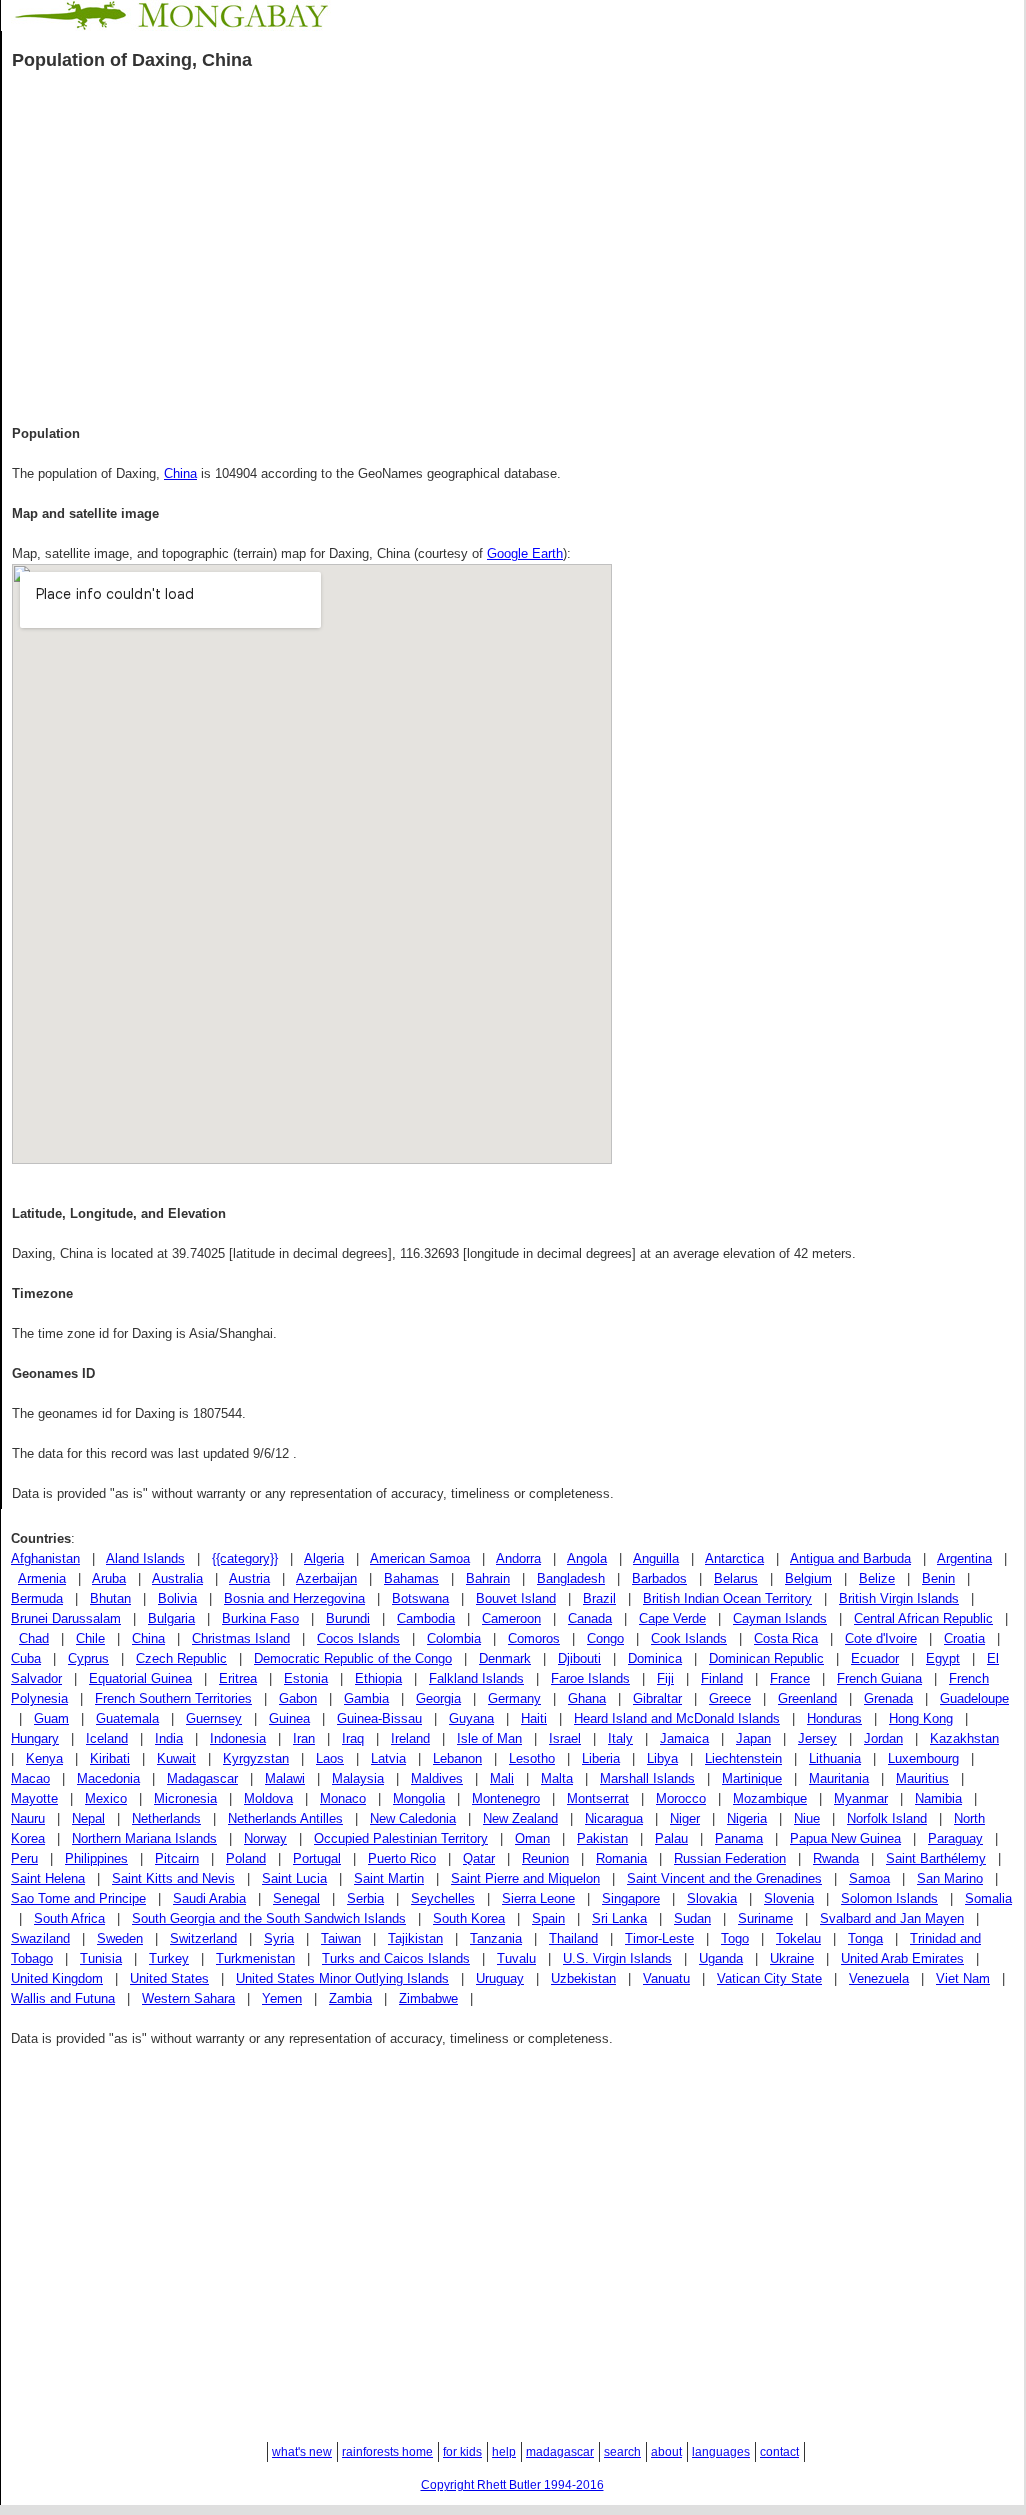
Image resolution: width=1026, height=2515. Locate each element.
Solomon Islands (889, 1898)
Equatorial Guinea (140, 1678)
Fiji (665, 1678)
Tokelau (798, 1938)
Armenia (42, 1578)
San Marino (950, 1878)
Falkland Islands (476, 1678)
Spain (548, 1918)
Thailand (573, 1938)
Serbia (365, 1898)
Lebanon (457, 1758)
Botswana (420, 1598)
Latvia (388, 1758)
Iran (304, 1738)
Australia (177, 1578)
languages (721, 2452)
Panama (739, 1838)
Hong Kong (921, 1718)
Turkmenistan (255, 1958)
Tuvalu (516, 1958)
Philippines (96, 1858)
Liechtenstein (743, 1758)
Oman (532, 1838)
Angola (587, 1558)
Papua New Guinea (845, 1838)
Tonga (865, 1938)
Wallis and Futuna (63, 1998)
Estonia (306, 1678)
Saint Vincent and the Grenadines (724, 1878)
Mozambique (770, 1798)
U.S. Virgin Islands (617, 1958)
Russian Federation (730, 1858)
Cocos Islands (358, 1638)
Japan (753, 1738)
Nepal (88, 1818)
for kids (462, 2452)
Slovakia (712, 1898)
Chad (34, 1638)
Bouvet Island (516, 1598)
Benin (938, 1578)
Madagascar (202, 1778)
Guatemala (127, 1718)
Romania (621, 1858)
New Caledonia (413, 1818)
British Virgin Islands (899, 1598)
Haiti (534, 1718)
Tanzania (496, 1938)
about (666, 2452)
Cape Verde (672, 1618)
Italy (620, 1738)
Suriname (765, 1918)
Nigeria (747, 1818)
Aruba (109, 1578)
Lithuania (835, 1758)
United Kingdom (57, 1978)
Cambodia (426, 1618)
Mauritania (839, 1778)
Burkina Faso (260, 1618)
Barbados (659, 1578)
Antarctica (734, 1558)
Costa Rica (786, 1638)
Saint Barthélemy (936, 1858)
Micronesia (185, 1798)
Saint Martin (389, 1878)
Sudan (692, 1918)
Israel (565, 1738)
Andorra (518, 1558)
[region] (513, 244)
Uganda (721, 1958)
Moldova (268, 1798)
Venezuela (879, 1978)
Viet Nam (963, 1978)
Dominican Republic (766, 1658)
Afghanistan (45, 1558)
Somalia (988, 1898)
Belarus (736, 1578)
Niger (685, 1818)
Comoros (534, 1638)
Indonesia (238, 1738)
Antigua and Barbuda (850, 1558)
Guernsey (214, 1718)
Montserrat (598, 1798)
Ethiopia (378, 1678)
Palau (671, 1838)
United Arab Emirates (902, 1958)
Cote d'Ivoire (881, 1638)
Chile (90, 1638)
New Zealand (520, 1818)
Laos (330, 1758)
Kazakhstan (964, 1738)
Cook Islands (689, 1638)
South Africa (69, 1918)
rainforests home (387, 2452)
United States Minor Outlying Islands (342, 1978)
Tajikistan (415, 1938)
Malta (557, 1778)
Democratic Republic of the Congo (353, 1658)
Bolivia (177, 1598)
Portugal (317, 1858)
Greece (730, 1698)
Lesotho (532, 1758)
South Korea (469, 1918)
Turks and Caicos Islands (396, 1958)
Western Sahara (188, 1998)
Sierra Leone (538, 1898)
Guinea (289, 1718)
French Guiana (879, 1678)
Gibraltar (657, 1698)
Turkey (169, 1958)
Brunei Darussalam (66, 1618)
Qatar (479, 1858)
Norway (265, 1838)
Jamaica (684, 1738)
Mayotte (34, 1798)
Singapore (631, 1898)
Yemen (282, 1998)
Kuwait (176, 1758)
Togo (735, 1938)
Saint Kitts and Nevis (173, 1878)
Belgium (808, 1578)
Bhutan (110, 1598)
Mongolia (419, 1798)
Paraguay (955, 1838)
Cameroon (511, 1618)
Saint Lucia (294, 1878)
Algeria (324, 1558)
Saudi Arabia (209, 1898)
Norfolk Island (887, 1818)
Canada (590, 1618)
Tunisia (101, 1958)
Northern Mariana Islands (144, 1838)
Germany (514, 1698)
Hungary (35, 1738)
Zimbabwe (428, 1998)
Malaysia (358, 1778)
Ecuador (875, 1658)
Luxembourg (923, 1758)
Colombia (454, 1638)
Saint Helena (48, 1878)
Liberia (601, 1758)
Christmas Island (241, 1638)
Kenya (44, 1758)
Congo (605, 1638)
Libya (662, 1758)
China (180, 473)
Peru (24, 1858)
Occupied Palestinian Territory (401, 1838)
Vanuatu (666, 1978)
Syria (279, 1938)
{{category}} (245, 1558)
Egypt (943, 1658)
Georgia (438, 1698)
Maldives (437, 1778)
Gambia (366, 1698)
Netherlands (166, 1818)
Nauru (28, 1818)
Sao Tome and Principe (78, 1898)
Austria (249, 1578)
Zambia (350, 1998)
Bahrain (488, 1578)
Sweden (120, 1938)
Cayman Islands (780, 1618)
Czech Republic (181, 1658)
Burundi (348, 1618)
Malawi (285, 1778)
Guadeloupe (974, 1698)
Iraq (353, 1738)
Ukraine (792, 1958)
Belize (877, 1578)
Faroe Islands (590, 1678)
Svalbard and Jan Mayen (892, 1918)
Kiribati (110, 1758)
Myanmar (861, 1798)
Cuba (26, 1658)
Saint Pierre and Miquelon (525, 1878)
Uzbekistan (583, 1978)
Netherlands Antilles (285, 1818)
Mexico (106, 1798)
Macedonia (108, 1778)
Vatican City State (769, 1978)
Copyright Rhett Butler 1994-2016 (512, 2485)
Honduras (834, 1718)
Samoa (869, 1878)
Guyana (471, 1718)
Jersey (817, 1738)
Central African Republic (923, 1618)
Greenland (807, 1698)
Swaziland (40, 1938)
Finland (722, 1678)
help (504, 2452)
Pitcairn (177, 1858)
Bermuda (37, 1598)
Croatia (964, 1638)
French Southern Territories (173, 1698)
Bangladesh (571, 1578)
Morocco (681, 1798)
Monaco (343, 1798)
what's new (302, 2452)
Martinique (752, 1778)
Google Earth (525, 553)
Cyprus (88, 1658)
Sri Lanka (619, 1918)
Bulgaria (171, 1618)
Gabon (298, 1698)
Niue (807, 1818)
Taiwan (341, 1938)
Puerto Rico (402, 1858)
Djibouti (579, 1658)
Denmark (505, 1658)
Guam (51, 1718)
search (622, 2452)
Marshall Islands (647, 1778)
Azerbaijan (326, 1578)
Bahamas (411, 1578)
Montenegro (506, 1798)
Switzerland (203, 1938)
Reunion (545, 1858)
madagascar (560, 2452)
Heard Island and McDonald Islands (677, 1718)
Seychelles (443, 1898)
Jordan (883, 1738)
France (790, 1678)
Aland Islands (145, 1558)
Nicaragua (614, 1818)
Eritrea (238, 1678)
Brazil (599, 1598)
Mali (502, 1778)
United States (169, 1978)
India (169, 1738)
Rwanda (836, 1858)
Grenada (888, 1698)
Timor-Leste (659, 1938)
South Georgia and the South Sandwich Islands (269, 1918)
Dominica (655, 1658)
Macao (30, 1778)
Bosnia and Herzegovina (294, 1598)
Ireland (410, 1738)
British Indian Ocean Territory (727, 1598)
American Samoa (420, 1558)
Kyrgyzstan (256, 1758)
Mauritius (922, 1778)
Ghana (587, 1698)
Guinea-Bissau (379, 1718)
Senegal (296, 1898)
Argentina (964, 1558)
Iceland (107, 1738)
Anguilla (656, 1558)
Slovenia (789, 1898)
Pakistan (602, 1838)
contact (779, 2452)
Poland (246, 1858)
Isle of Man (489, 1738)
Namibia (938, 1798)
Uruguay (500, 1978)
